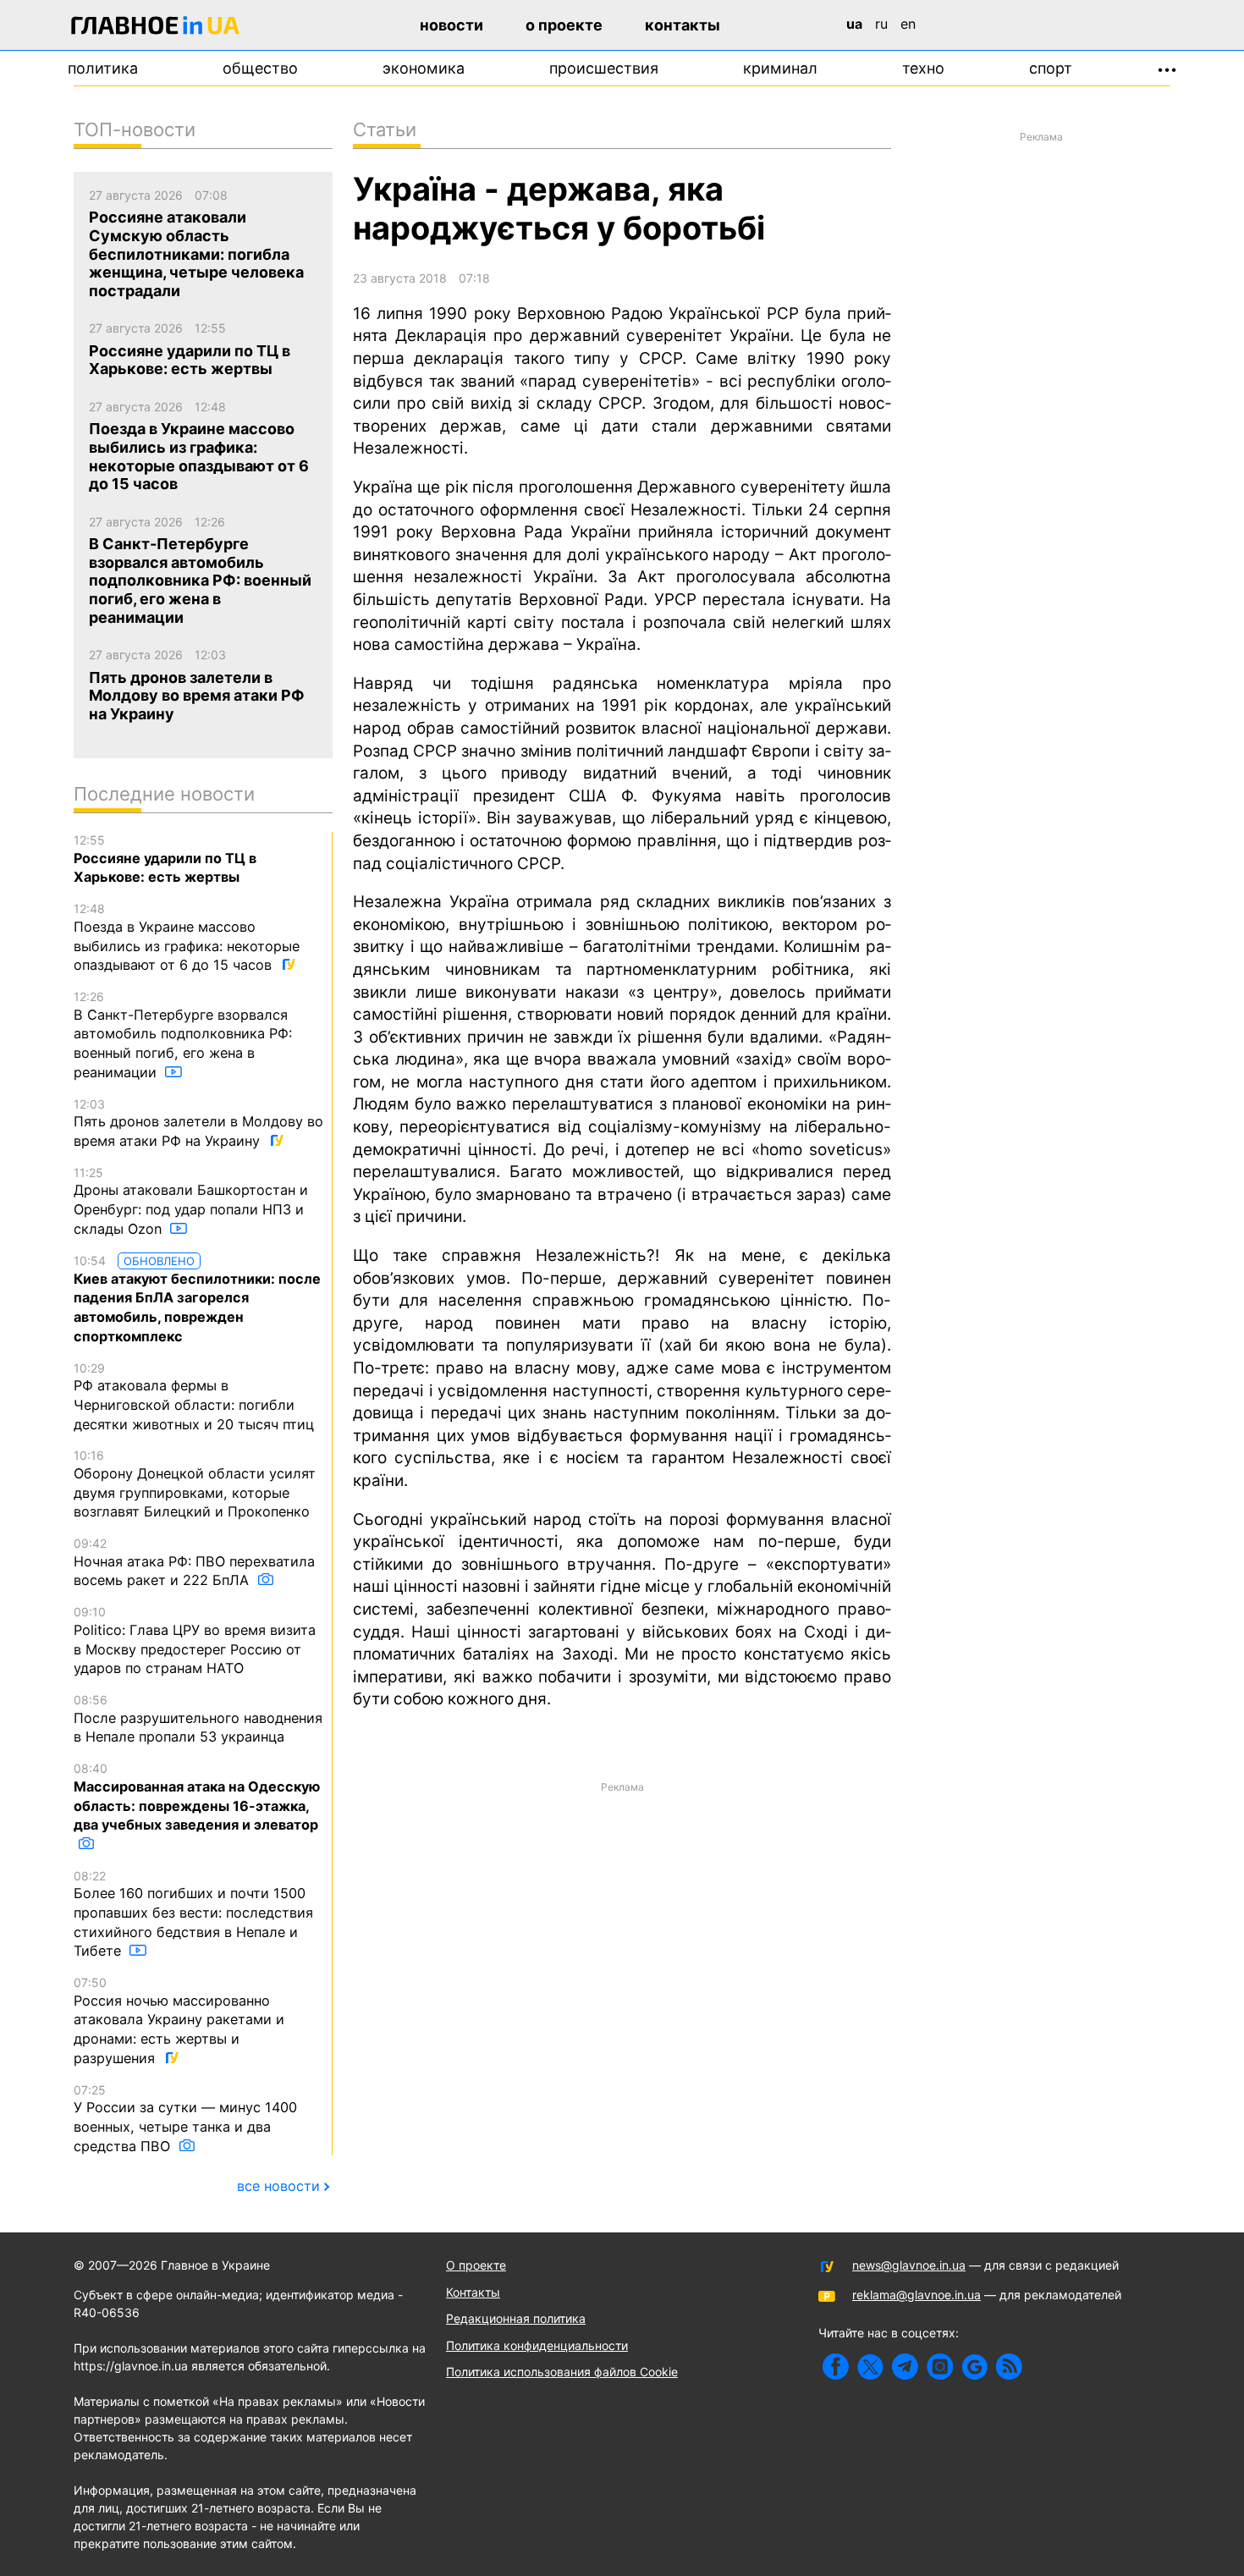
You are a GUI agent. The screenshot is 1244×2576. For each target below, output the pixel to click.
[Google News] (974, 2367)
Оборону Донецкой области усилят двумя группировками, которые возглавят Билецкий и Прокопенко (195, 1484)
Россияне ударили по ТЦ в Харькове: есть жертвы (165, 859)
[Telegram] (905, 2367)
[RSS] (1009, 2367)
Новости (451, 25)
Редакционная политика (516, 2318)
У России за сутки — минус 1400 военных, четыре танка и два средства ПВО (185, 2119)
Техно (923, 68)
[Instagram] (940, 2367)
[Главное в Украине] (156, 28)
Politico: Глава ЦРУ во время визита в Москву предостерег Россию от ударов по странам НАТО (195, 1640)
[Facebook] (836, 2367)
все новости (278, 2186)
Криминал (780, 68)
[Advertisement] (622, 1919)
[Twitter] (870, 2367)
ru (881, 24)
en (908, 24)
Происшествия (604, 68)
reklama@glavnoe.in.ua (916, 2295)
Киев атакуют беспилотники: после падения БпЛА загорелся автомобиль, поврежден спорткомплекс (197, 1299)
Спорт (1051, 68)
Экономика (424, 68)
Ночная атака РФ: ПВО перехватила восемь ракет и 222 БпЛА (194, 1562)
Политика (103, 68)
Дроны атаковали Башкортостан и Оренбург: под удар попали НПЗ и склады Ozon (191, 1201)
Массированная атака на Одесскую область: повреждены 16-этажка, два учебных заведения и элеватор (197, 1797)
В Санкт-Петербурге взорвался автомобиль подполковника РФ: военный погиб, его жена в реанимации (183, 1035)
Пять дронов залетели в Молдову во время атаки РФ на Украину (198, 1123)
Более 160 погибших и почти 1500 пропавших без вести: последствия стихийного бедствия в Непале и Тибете (193, 1914)
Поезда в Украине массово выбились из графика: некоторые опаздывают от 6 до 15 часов (187, 937)
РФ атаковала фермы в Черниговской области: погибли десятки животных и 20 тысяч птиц (194, 1397)
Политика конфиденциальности (537, 2345)
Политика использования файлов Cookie (562, 2372)
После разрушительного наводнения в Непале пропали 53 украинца (198, 1719)
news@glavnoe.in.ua (909, 2265)
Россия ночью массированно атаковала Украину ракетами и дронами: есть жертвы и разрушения (179, 2021)
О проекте (564, 25)
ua (854, 24)
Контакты (683, 25)
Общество (260, 68)
